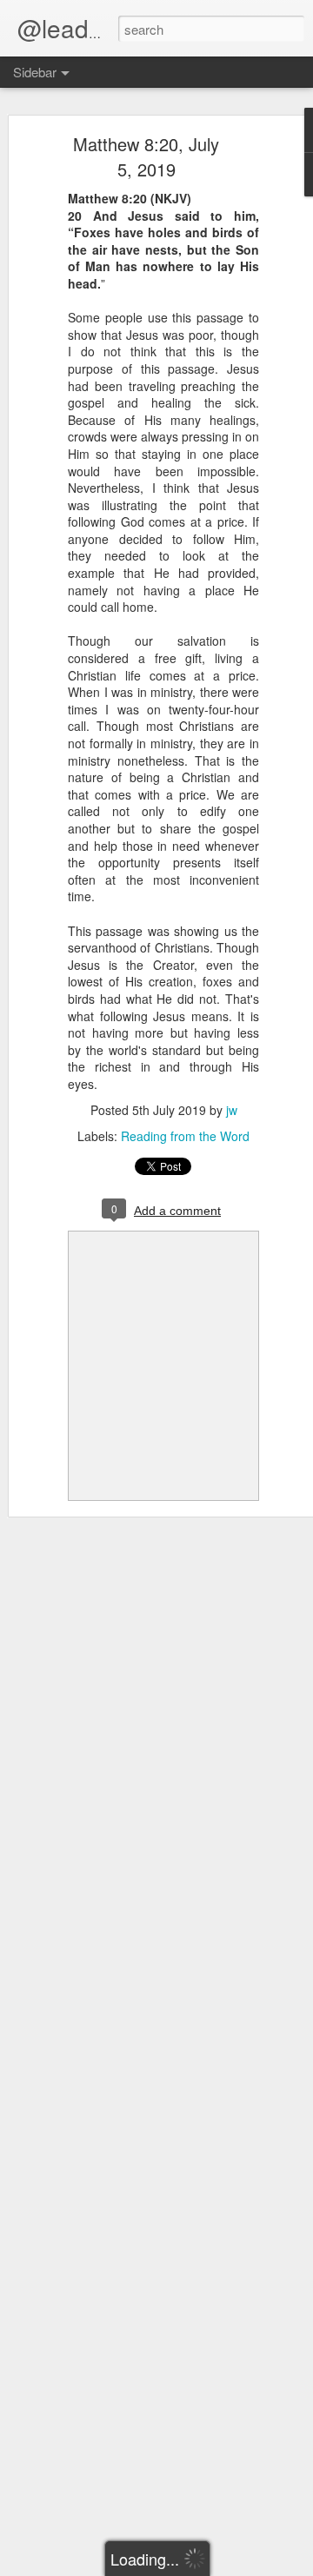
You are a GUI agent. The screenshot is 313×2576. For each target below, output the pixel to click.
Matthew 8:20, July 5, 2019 (146, 156)
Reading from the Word (185, 1136)
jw (232, 1110)
